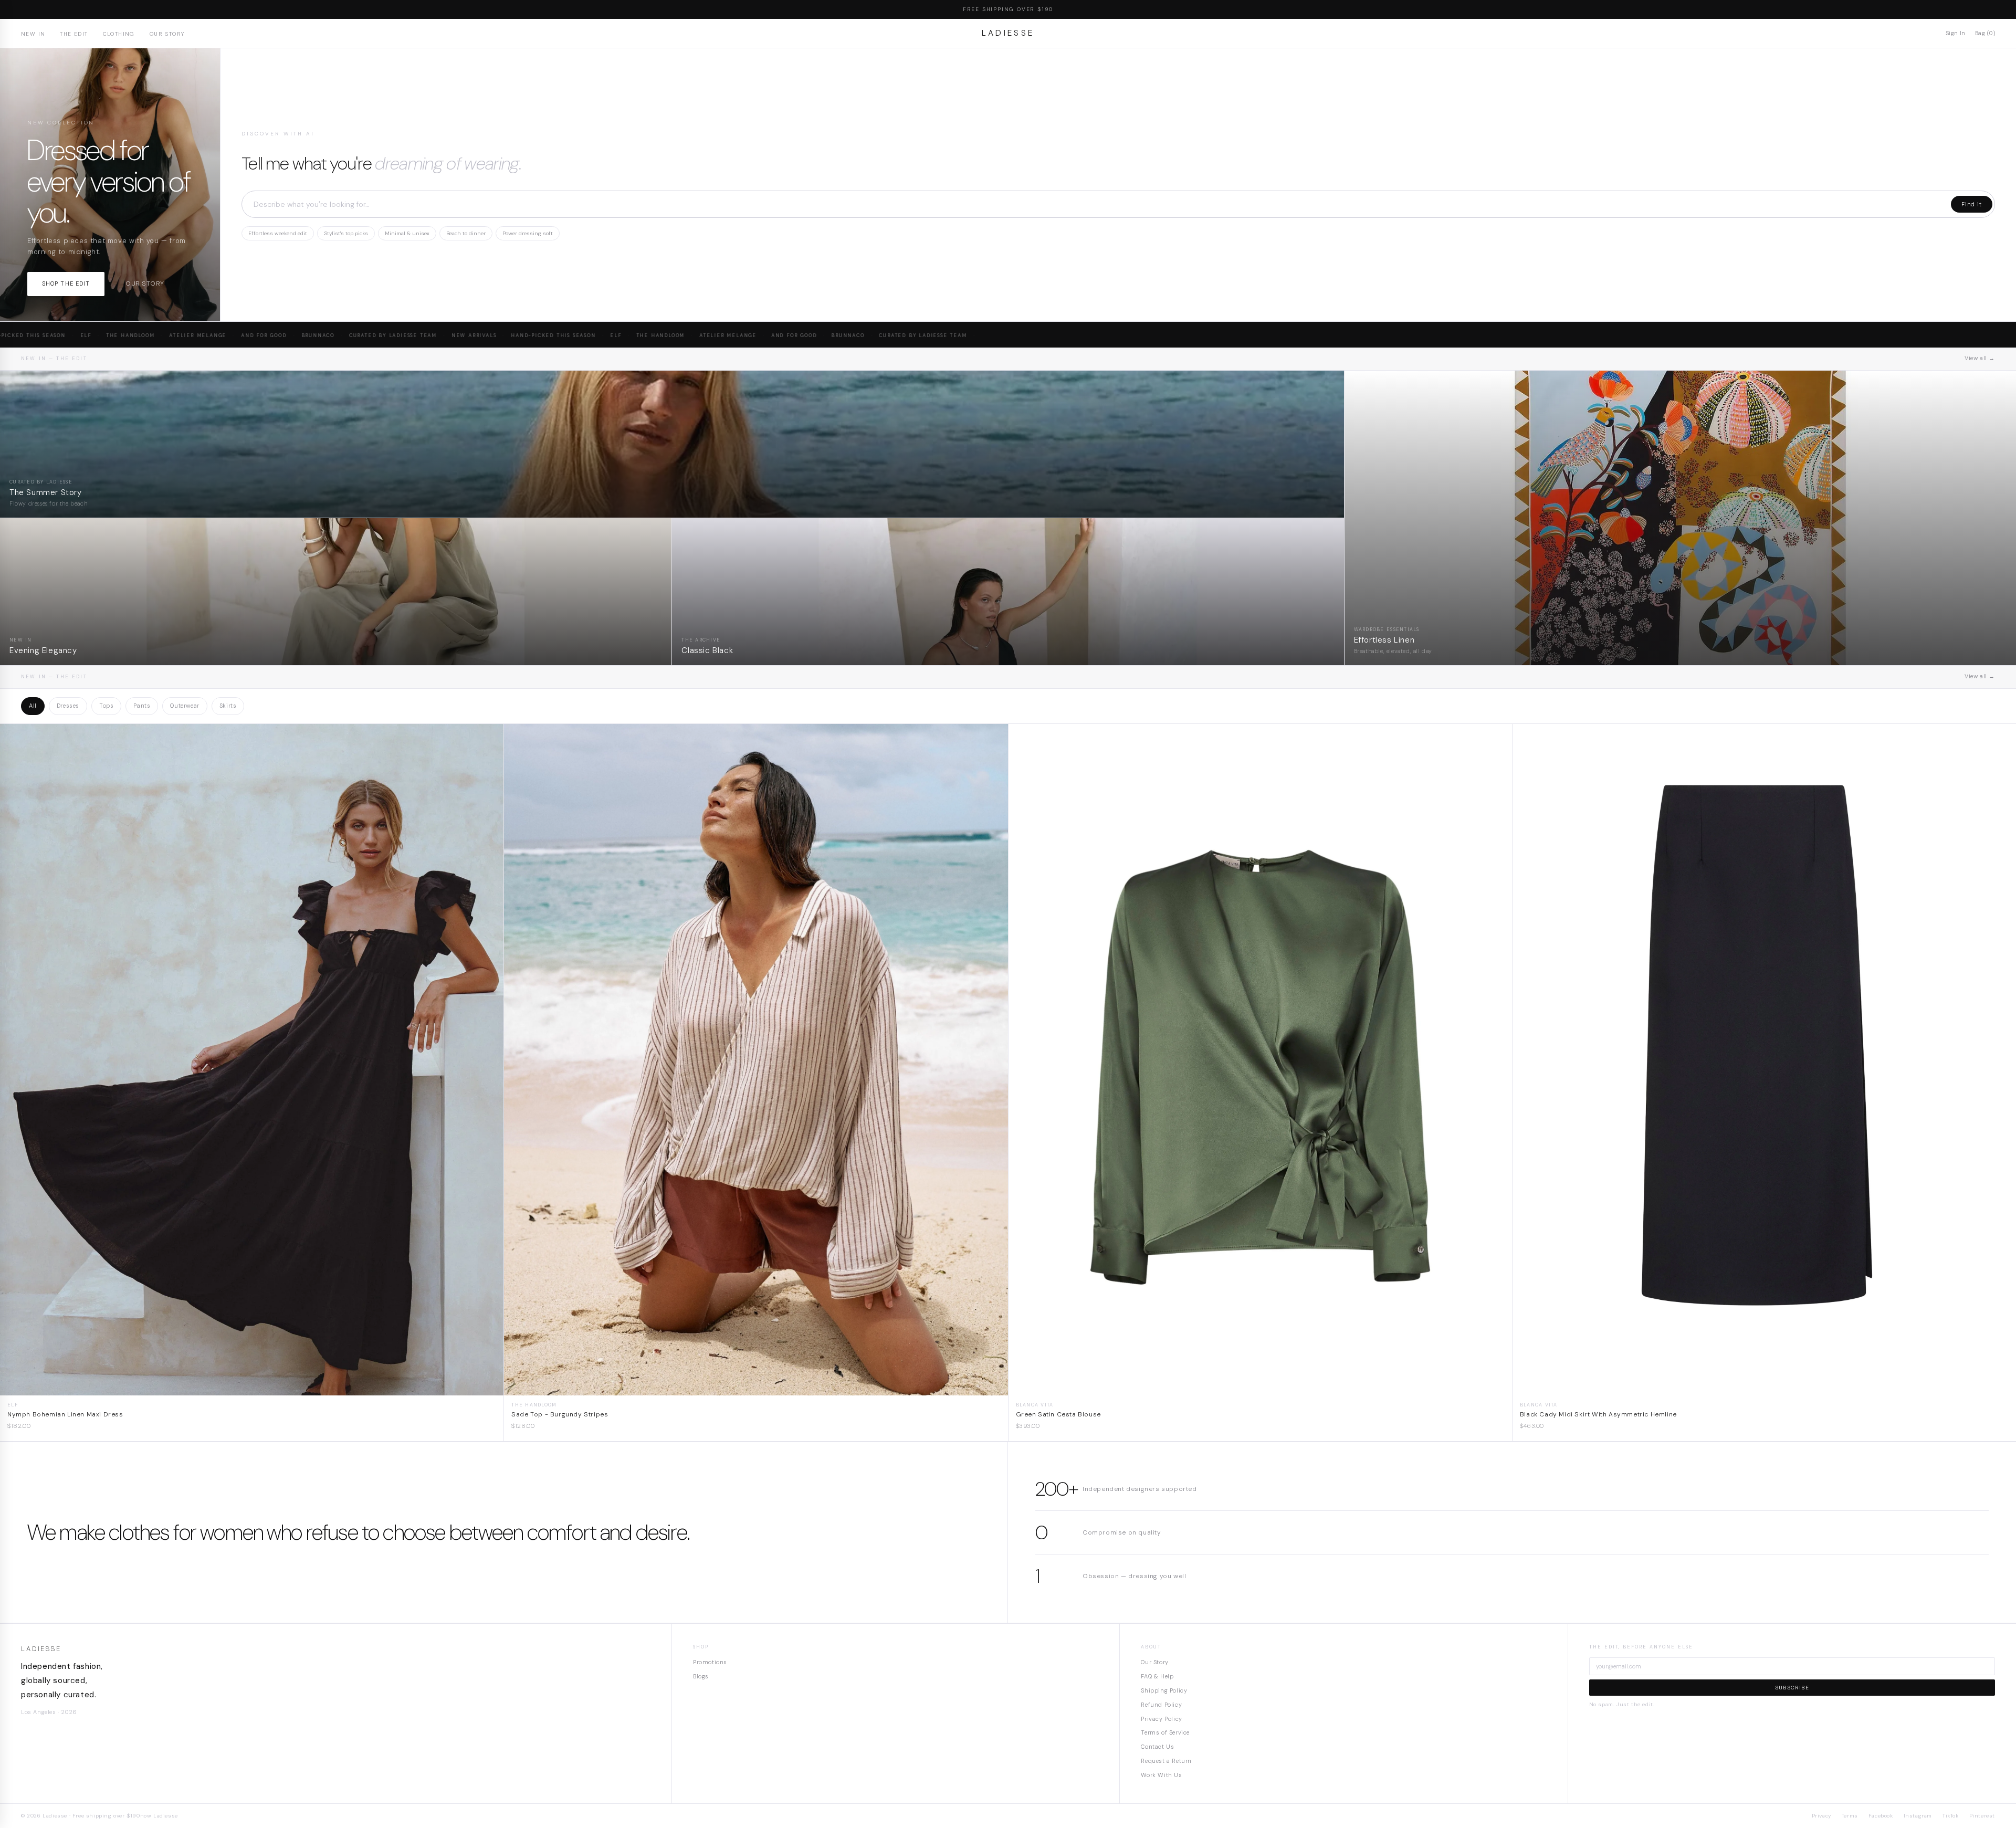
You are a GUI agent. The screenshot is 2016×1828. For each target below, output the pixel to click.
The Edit (74, 34)
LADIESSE (1008, 33)
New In (33, 34)
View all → (1980, 358)
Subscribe (1792, 1688)
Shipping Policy (1164, 1690)
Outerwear (185, 706)
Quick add (252, 1387)
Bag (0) (1985, 33)
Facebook (1881, 1816)
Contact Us (1157, 1747)
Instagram (1918, 1816)
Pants (142, 706)
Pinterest (1982, 1816)
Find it (1972, 204)
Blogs (701, 1676)
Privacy (1821, 1816)
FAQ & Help (1157, 1676)
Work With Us (1161, 1775)
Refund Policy (1161, 1705)
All (33, 706)
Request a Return (1166, 1761)
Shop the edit (66, 283)
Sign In (1956, 33)
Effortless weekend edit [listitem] (278, 233)
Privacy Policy (1161, 1719)
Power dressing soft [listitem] (528, 233)
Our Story (167, 34)
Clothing (119, 34)
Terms (1850, 1816)
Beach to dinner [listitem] (466, 233)
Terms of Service (1165, 1732)
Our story (145, 283)
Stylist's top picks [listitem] (346, 233)
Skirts (228, 706)
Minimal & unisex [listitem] (407, 233)
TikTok (1951, 1816)
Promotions (710, 1662)
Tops (106, 706)
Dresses (68, 706)
